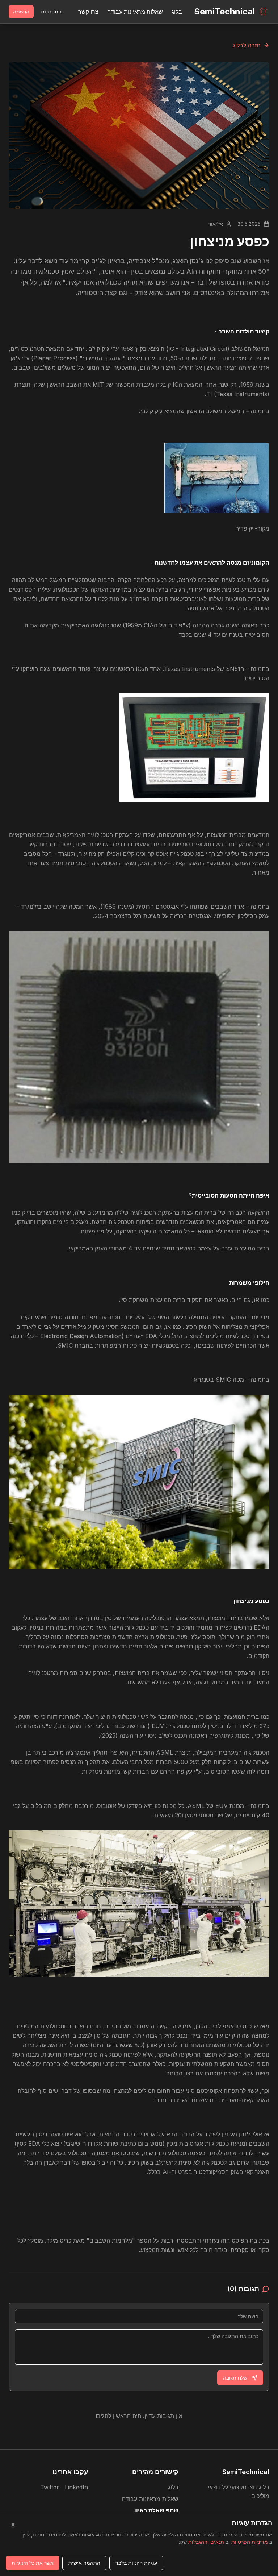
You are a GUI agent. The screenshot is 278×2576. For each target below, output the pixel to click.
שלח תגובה (235, 2378)
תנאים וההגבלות (206, 2542)
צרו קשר (88, 12)
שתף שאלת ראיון (156, 2510)
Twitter (50, 2487)
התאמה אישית (84, 2563)
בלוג (177, 12)
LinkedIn (76, 2487)
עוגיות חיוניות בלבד (136, 2563)
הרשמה (21, 11)
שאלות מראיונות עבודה (135, 12)
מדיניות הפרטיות (250, 2542)
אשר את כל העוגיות (33, 2563)
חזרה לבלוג (247, 45)
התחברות (51, 11)
